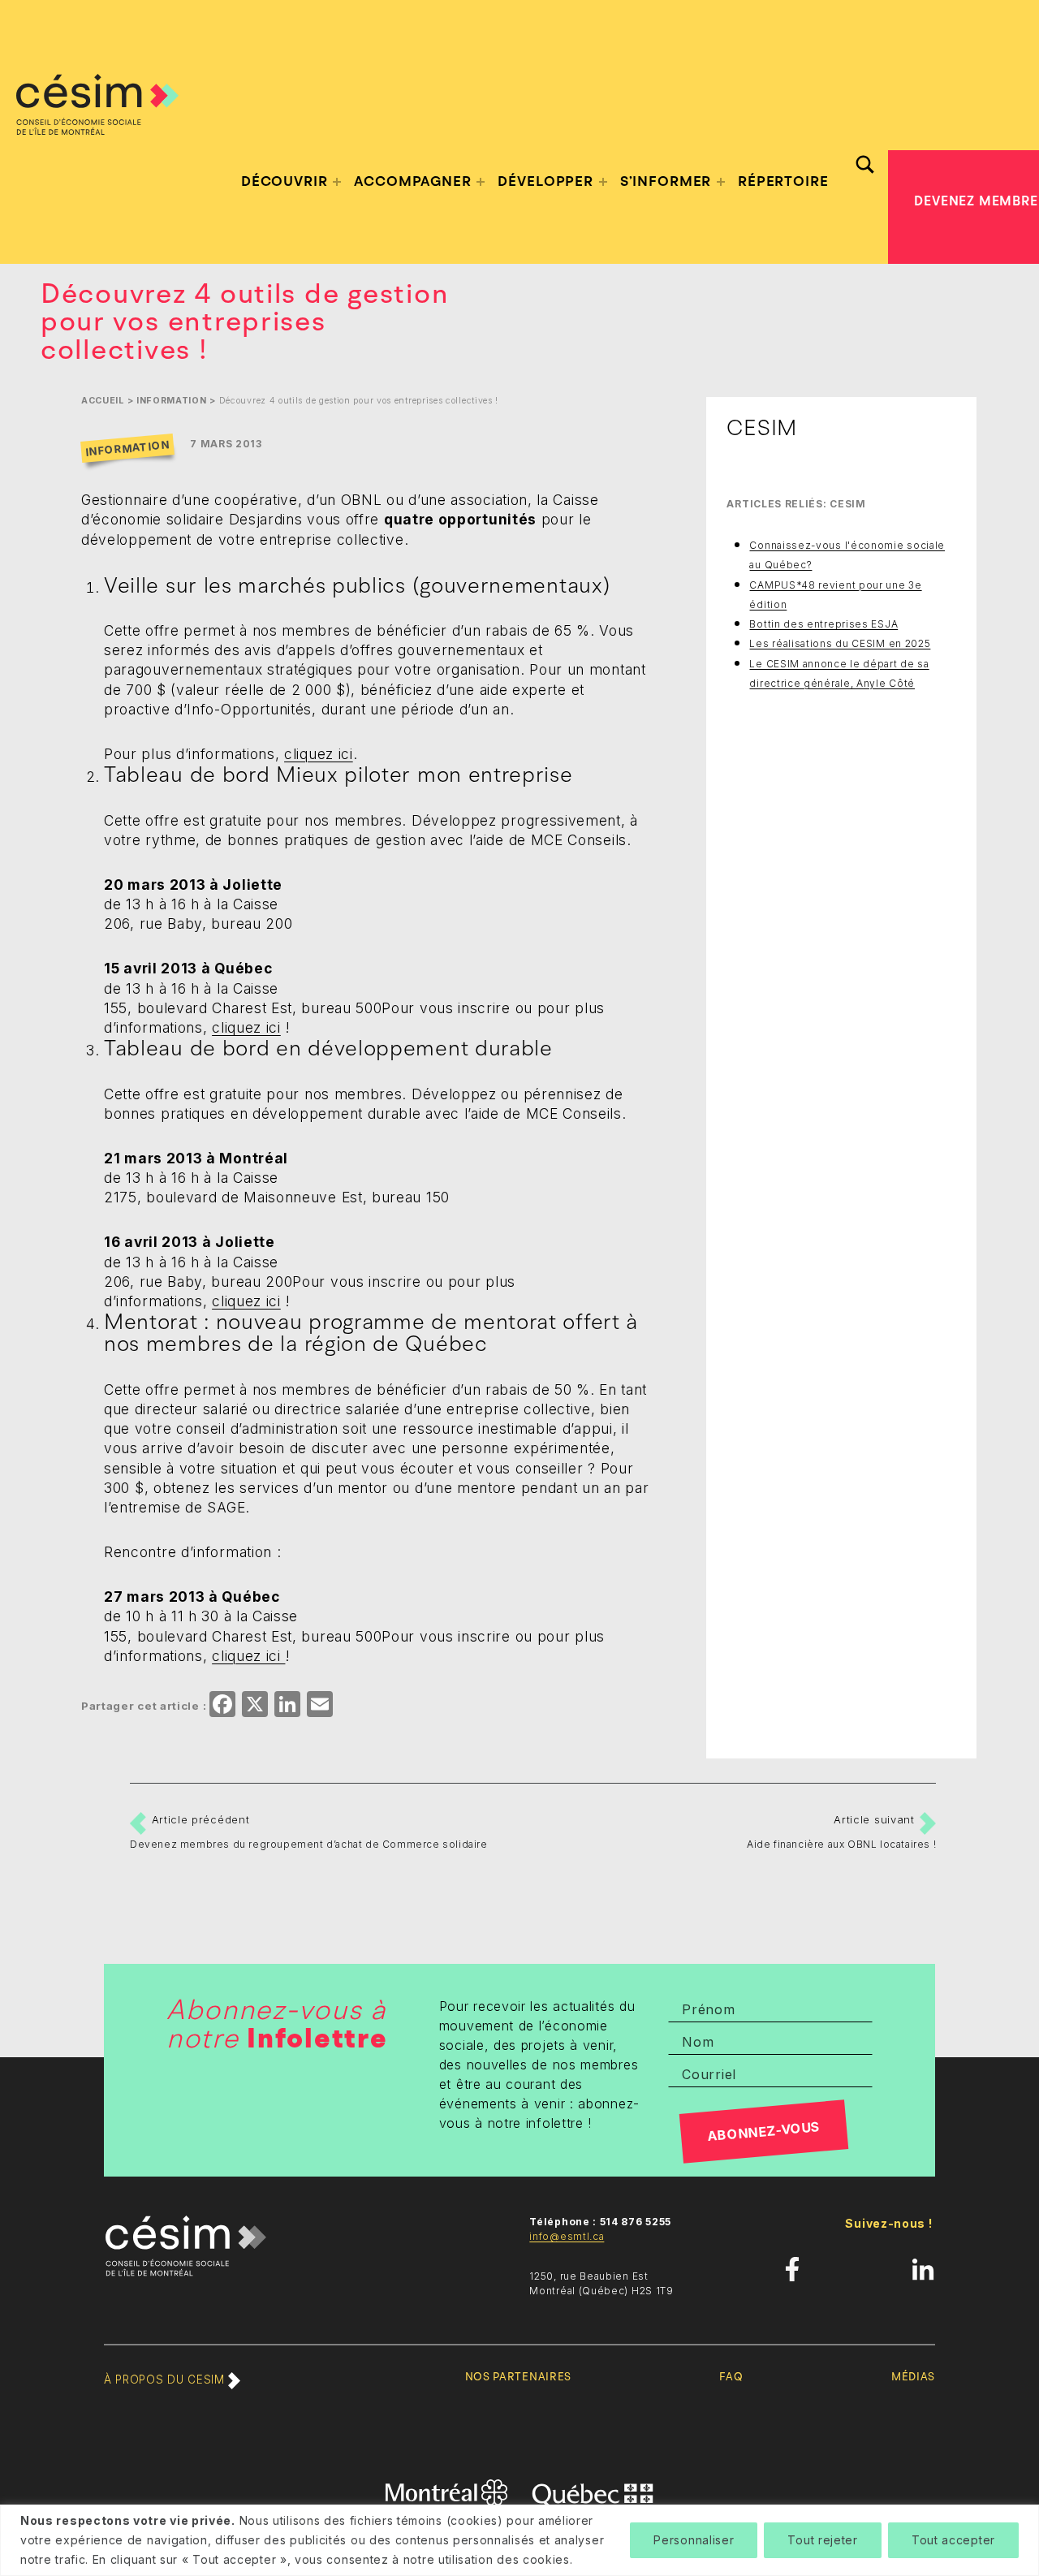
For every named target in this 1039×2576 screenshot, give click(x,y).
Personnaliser (694, 2540)
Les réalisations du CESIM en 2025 (840, 643)
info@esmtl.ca (567, 2236)
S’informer (666, 181)
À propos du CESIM (166, 2380)
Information (172, 401)
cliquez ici (319, 754)
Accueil (103, 401)
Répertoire (783, 181)
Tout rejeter (822, 2540)
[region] (519, 2540)
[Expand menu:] (337, 182)
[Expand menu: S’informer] (721, 182)
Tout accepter (953, 2540)
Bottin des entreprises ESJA (823, 624)
